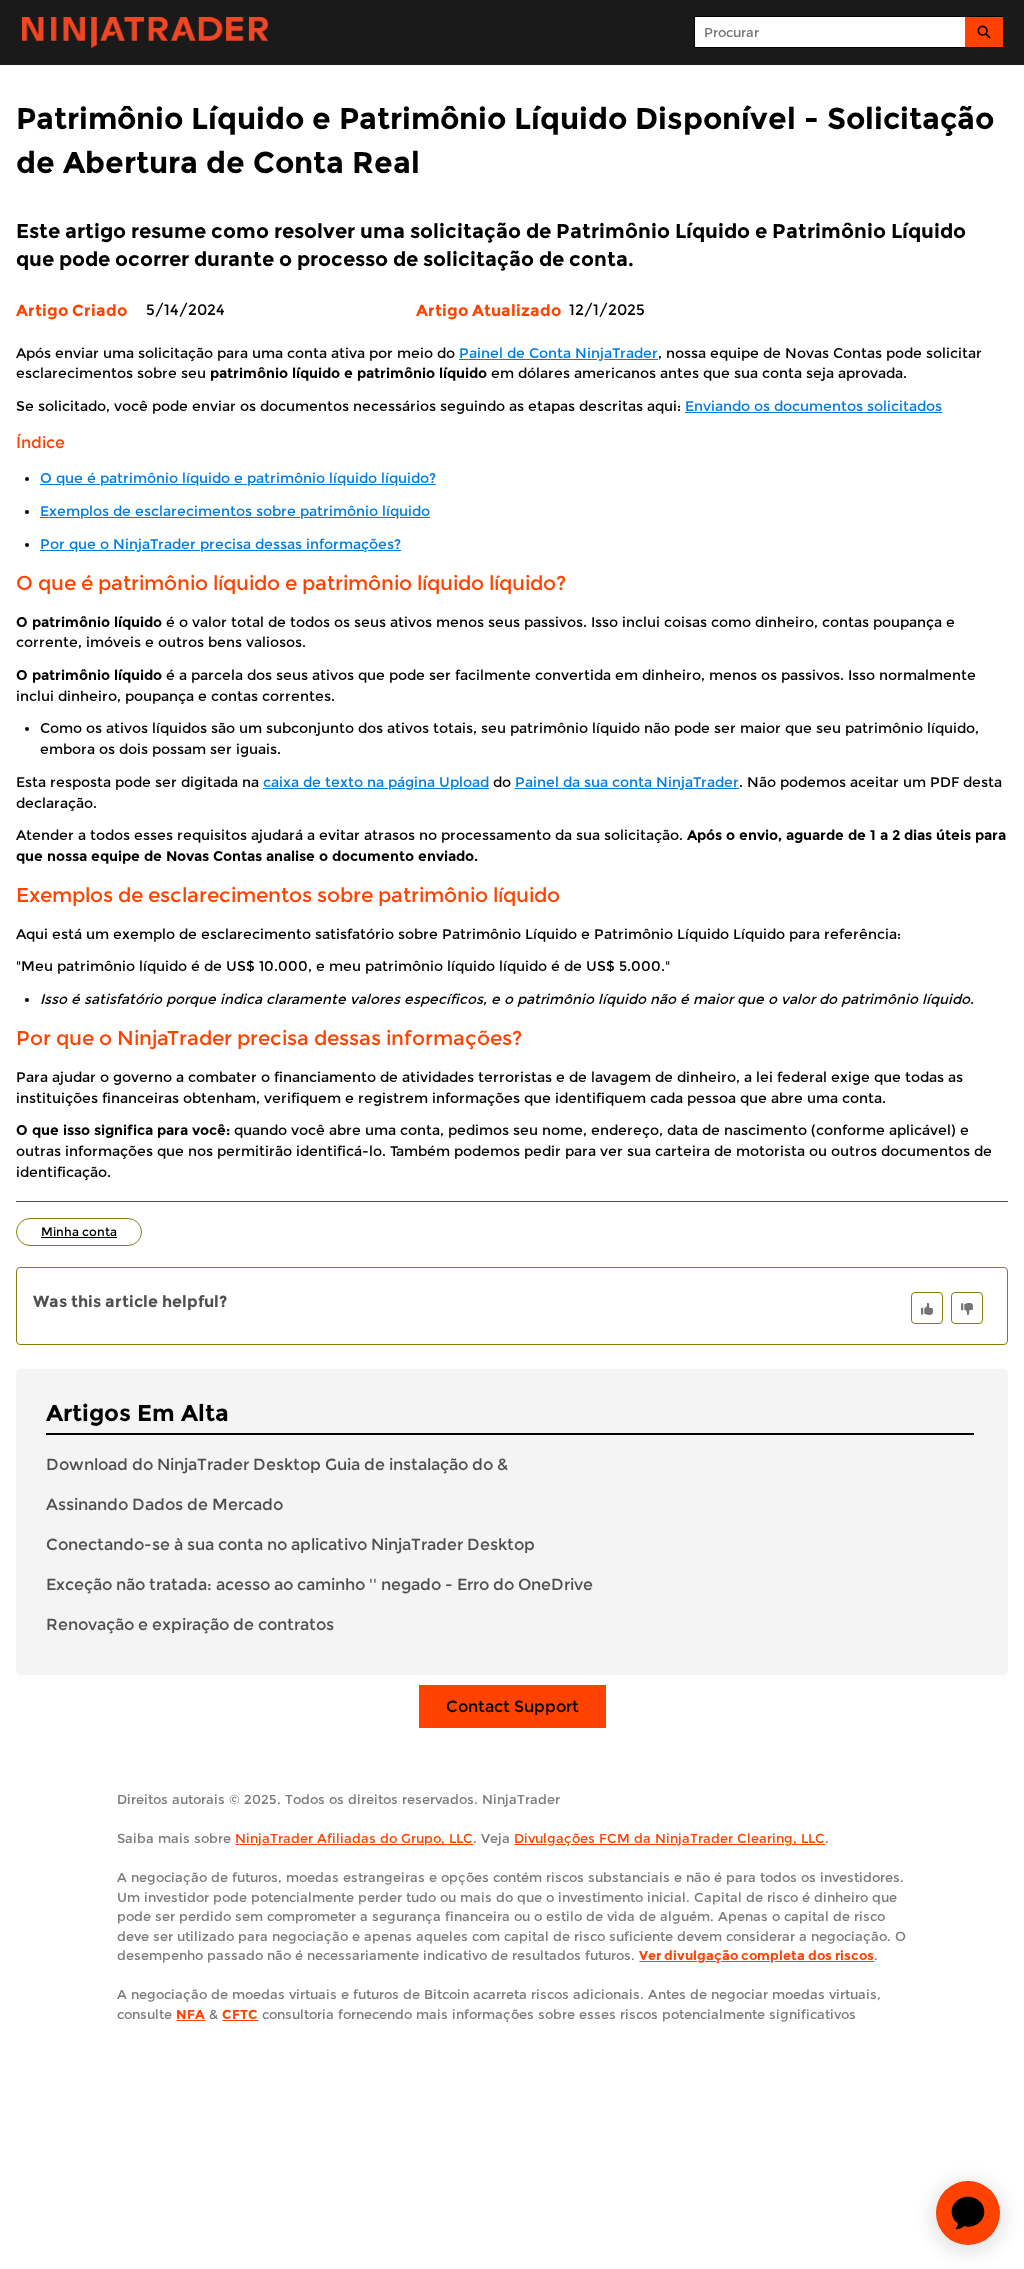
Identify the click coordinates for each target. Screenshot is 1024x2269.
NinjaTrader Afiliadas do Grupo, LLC (354, 1838)
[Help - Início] (145, 32)
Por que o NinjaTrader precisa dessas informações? (220, 544)
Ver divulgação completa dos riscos (756, 1955)
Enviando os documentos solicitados (813, 406)
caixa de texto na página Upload (376, 782)
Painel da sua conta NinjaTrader (627, 782)
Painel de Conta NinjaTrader (558, 353)
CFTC (240, 2014)
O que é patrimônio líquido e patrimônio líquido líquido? (238, 478)
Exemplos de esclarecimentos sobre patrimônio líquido (235, 511)
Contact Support (512, 1706)
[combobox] (830, 32)
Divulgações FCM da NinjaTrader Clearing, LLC (669, 1838)
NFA (190, 2014)
